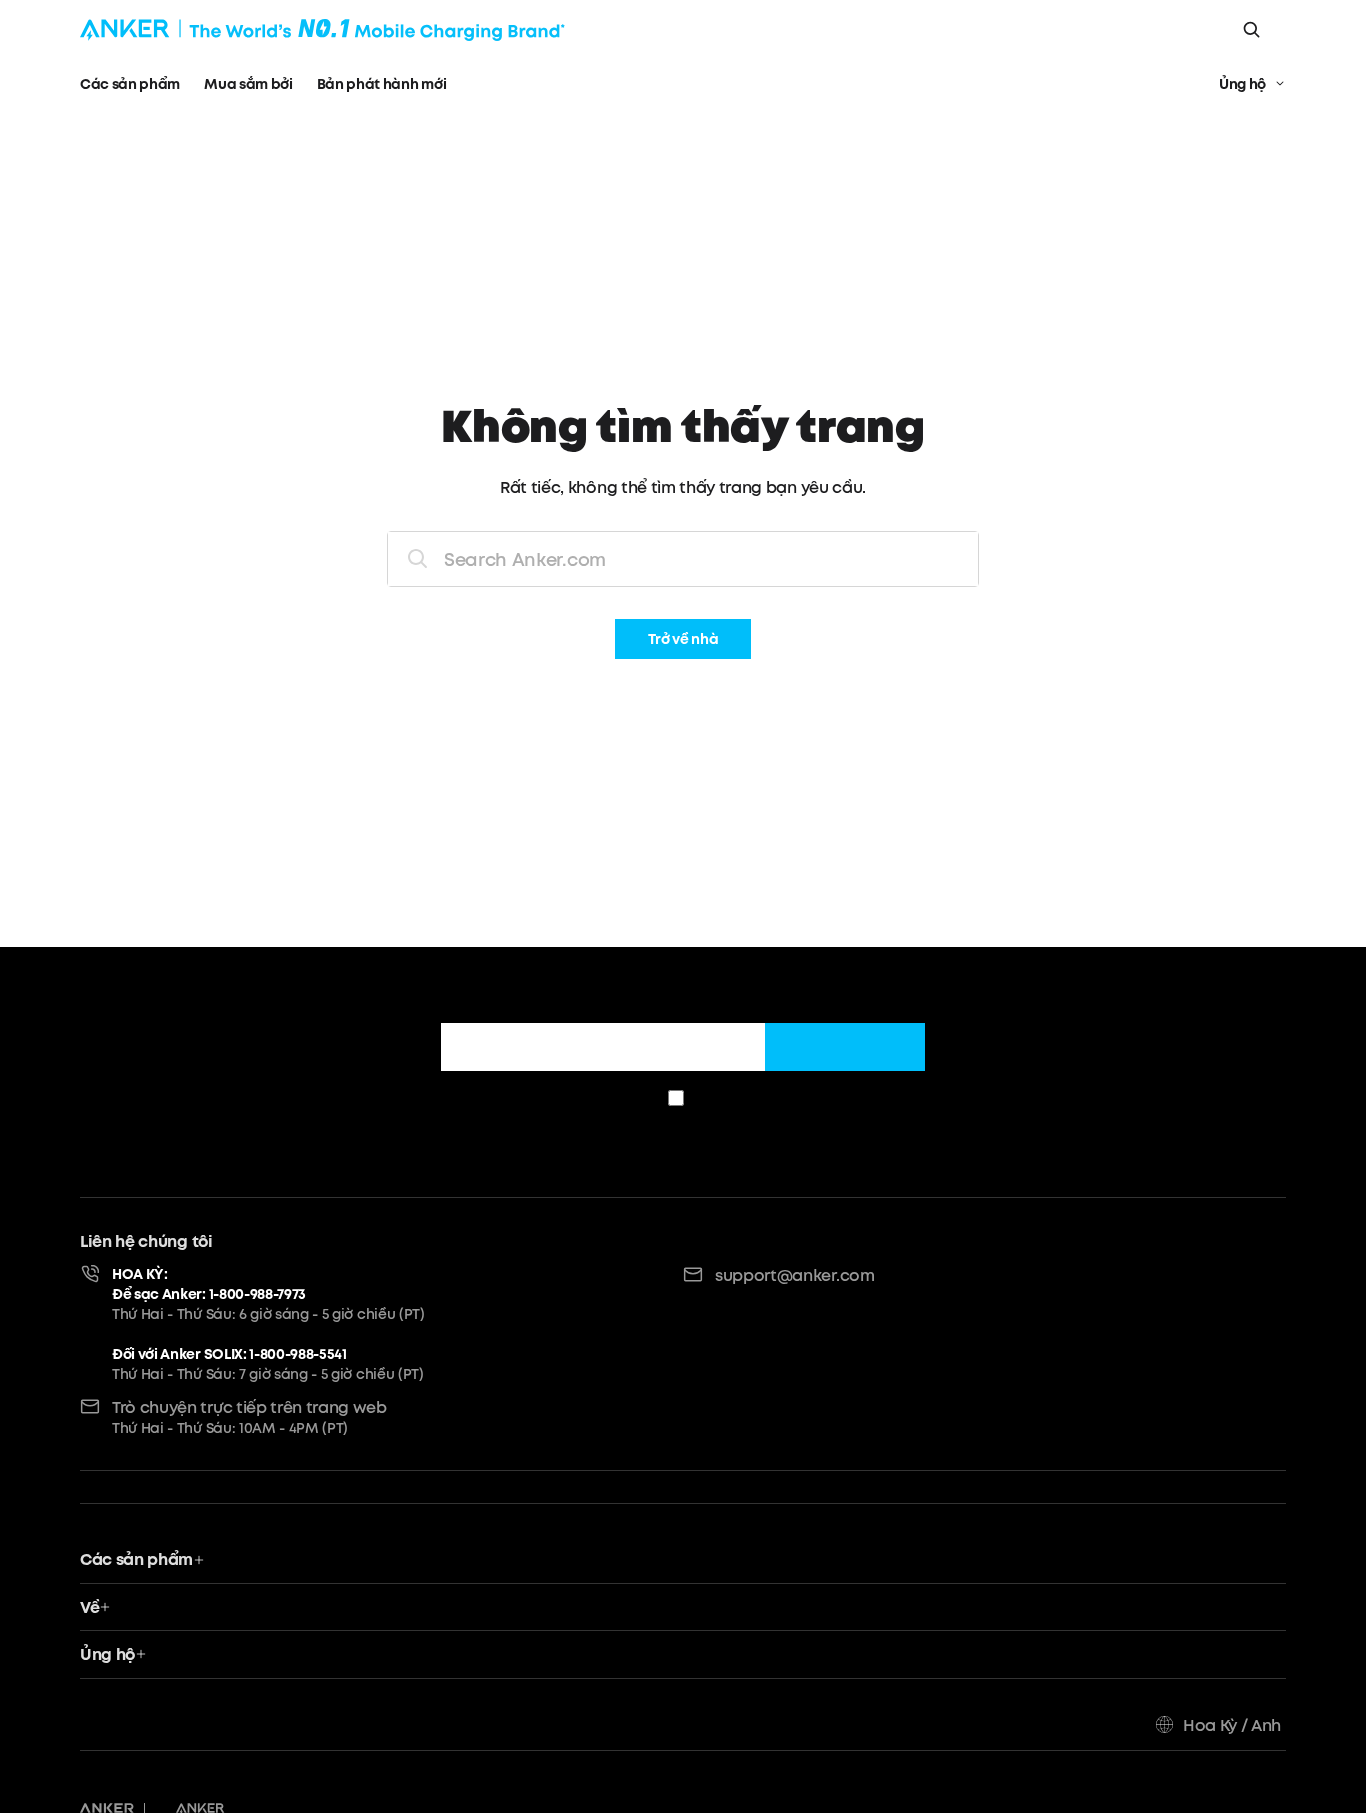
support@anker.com (795, 1275)
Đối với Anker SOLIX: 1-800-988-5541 (229, 1353)
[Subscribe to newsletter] (845, 1047)
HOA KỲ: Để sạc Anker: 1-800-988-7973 (209, 1284)
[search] (1252, 30)
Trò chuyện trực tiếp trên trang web (249, 1407)
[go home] (322, 30)
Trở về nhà (683, 639)
